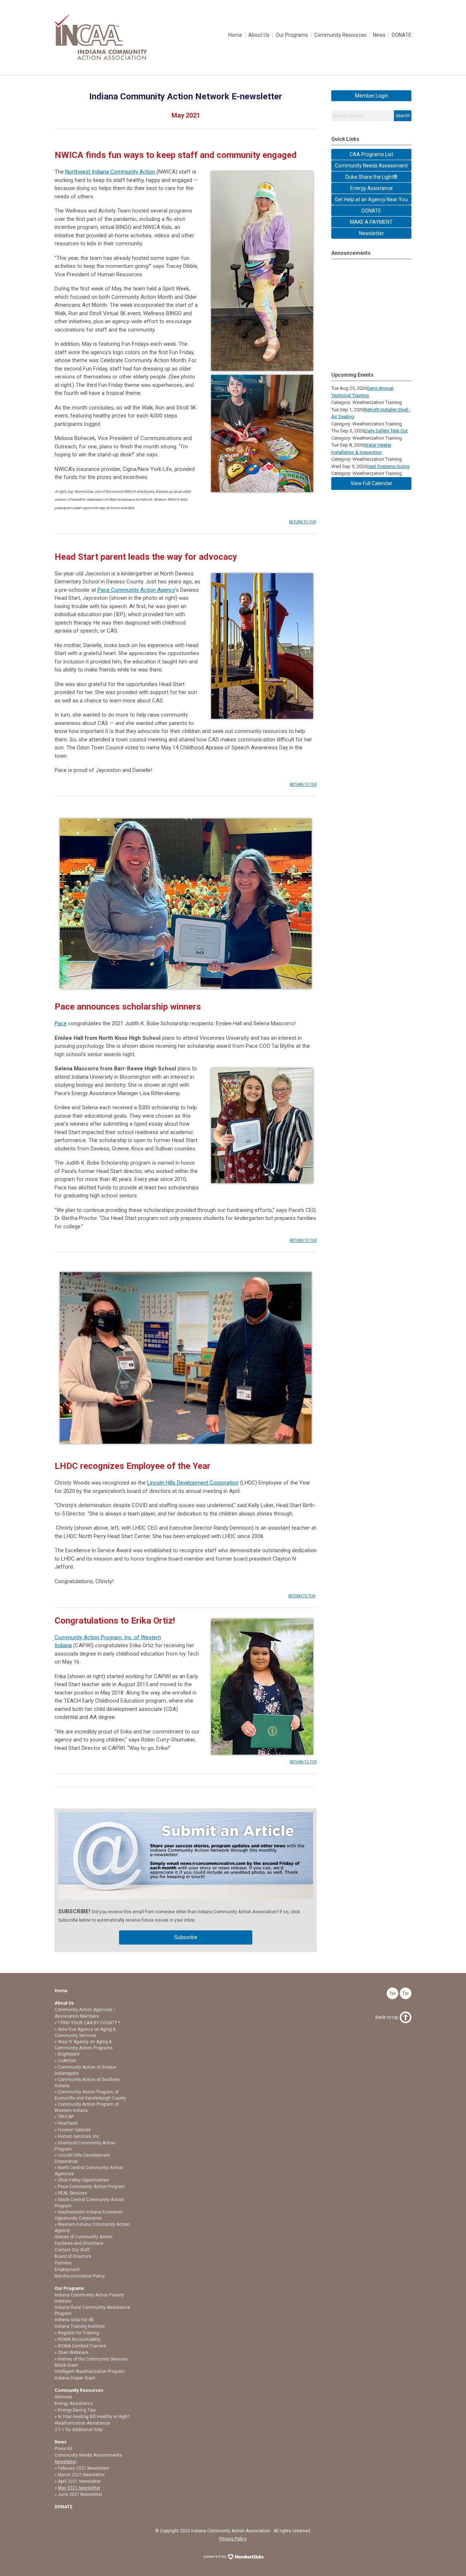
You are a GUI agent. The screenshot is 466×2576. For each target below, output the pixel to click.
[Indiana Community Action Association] (101, 58)
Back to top (387, 2017)
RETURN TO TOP (303, 522)
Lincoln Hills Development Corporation (193, 1483)
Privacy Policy (233, 2539)
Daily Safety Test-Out (386, 431)
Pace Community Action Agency (136, 590)
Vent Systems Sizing (388, 466)
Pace (61, 1023)
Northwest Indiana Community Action (110, 172)
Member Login (372, 96)
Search (403, 116)
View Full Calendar (372, 483)
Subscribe (186, 1937)
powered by (215, 2557)
